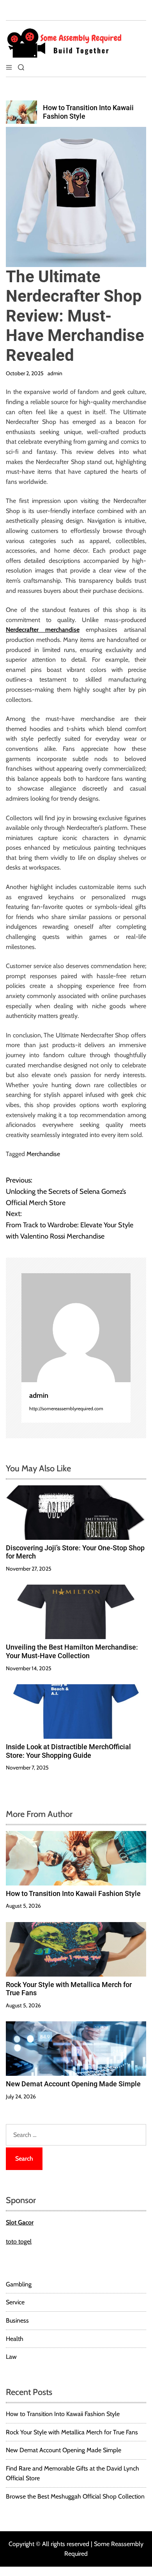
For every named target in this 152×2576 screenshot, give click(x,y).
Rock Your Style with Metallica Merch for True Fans (72, 2432)
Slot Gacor (20, 2222)
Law (11, 2357)
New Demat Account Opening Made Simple (73, 2084)
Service (15, 2302)
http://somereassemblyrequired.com (66, 1408)
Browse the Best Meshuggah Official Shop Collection (75, 2496)
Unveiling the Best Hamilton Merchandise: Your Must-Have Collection (72, 1651)
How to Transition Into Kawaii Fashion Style (73, 1893)
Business (17, 2320)
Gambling (19, 2284)
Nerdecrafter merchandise (43, 630)
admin (55, 373)
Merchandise (43, 1154)
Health (15, 2339)
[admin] (76, 1328)
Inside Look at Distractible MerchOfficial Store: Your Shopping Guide (68, 1751)
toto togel (19, 2241)
